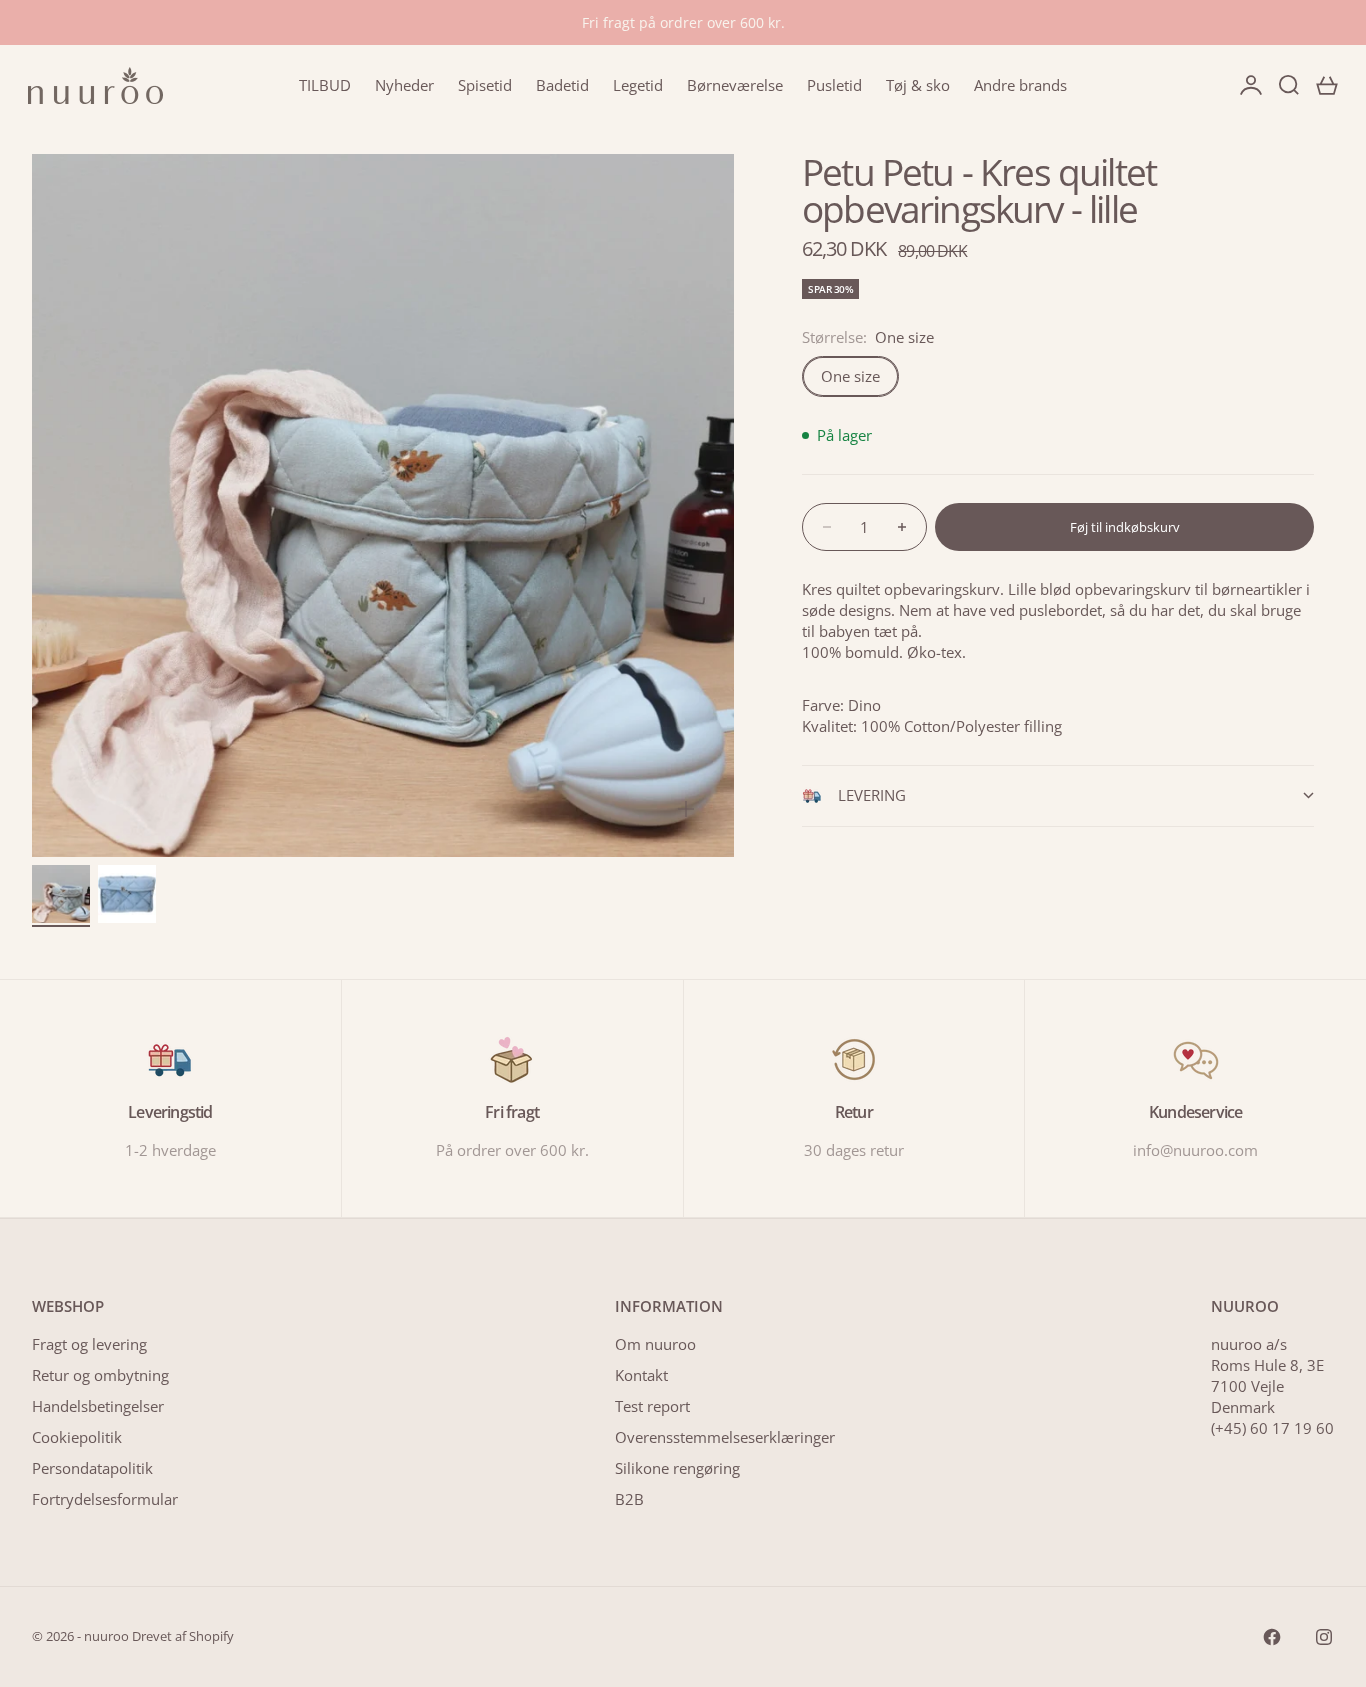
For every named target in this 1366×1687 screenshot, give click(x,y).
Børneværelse (735, 85)
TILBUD (325, 85)
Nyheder (404, 85)
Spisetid (485, 85)
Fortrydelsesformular (105, 1499)
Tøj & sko (918, 85)
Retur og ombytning (100, 1375)
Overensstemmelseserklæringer (725, 1437)
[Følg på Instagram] (1324, 1637)
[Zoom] (686, 809)
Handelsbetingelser (98, 1406)
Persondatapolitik (92, 1468)
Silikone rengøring (677, 1468)
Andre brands (1020, 85)
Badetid (562, 85)
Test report (652, 1406)
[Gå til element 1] (61, 894)
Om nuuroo (655, 1344)
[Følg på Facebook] (1272, 1637)
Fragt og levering (89, 1344)
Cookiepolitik (77, 1437)
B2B (629, 1499)
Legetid (638, 85)
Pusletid (834, 85)
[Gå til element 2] (127, 894)
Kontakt (641, 1375)
